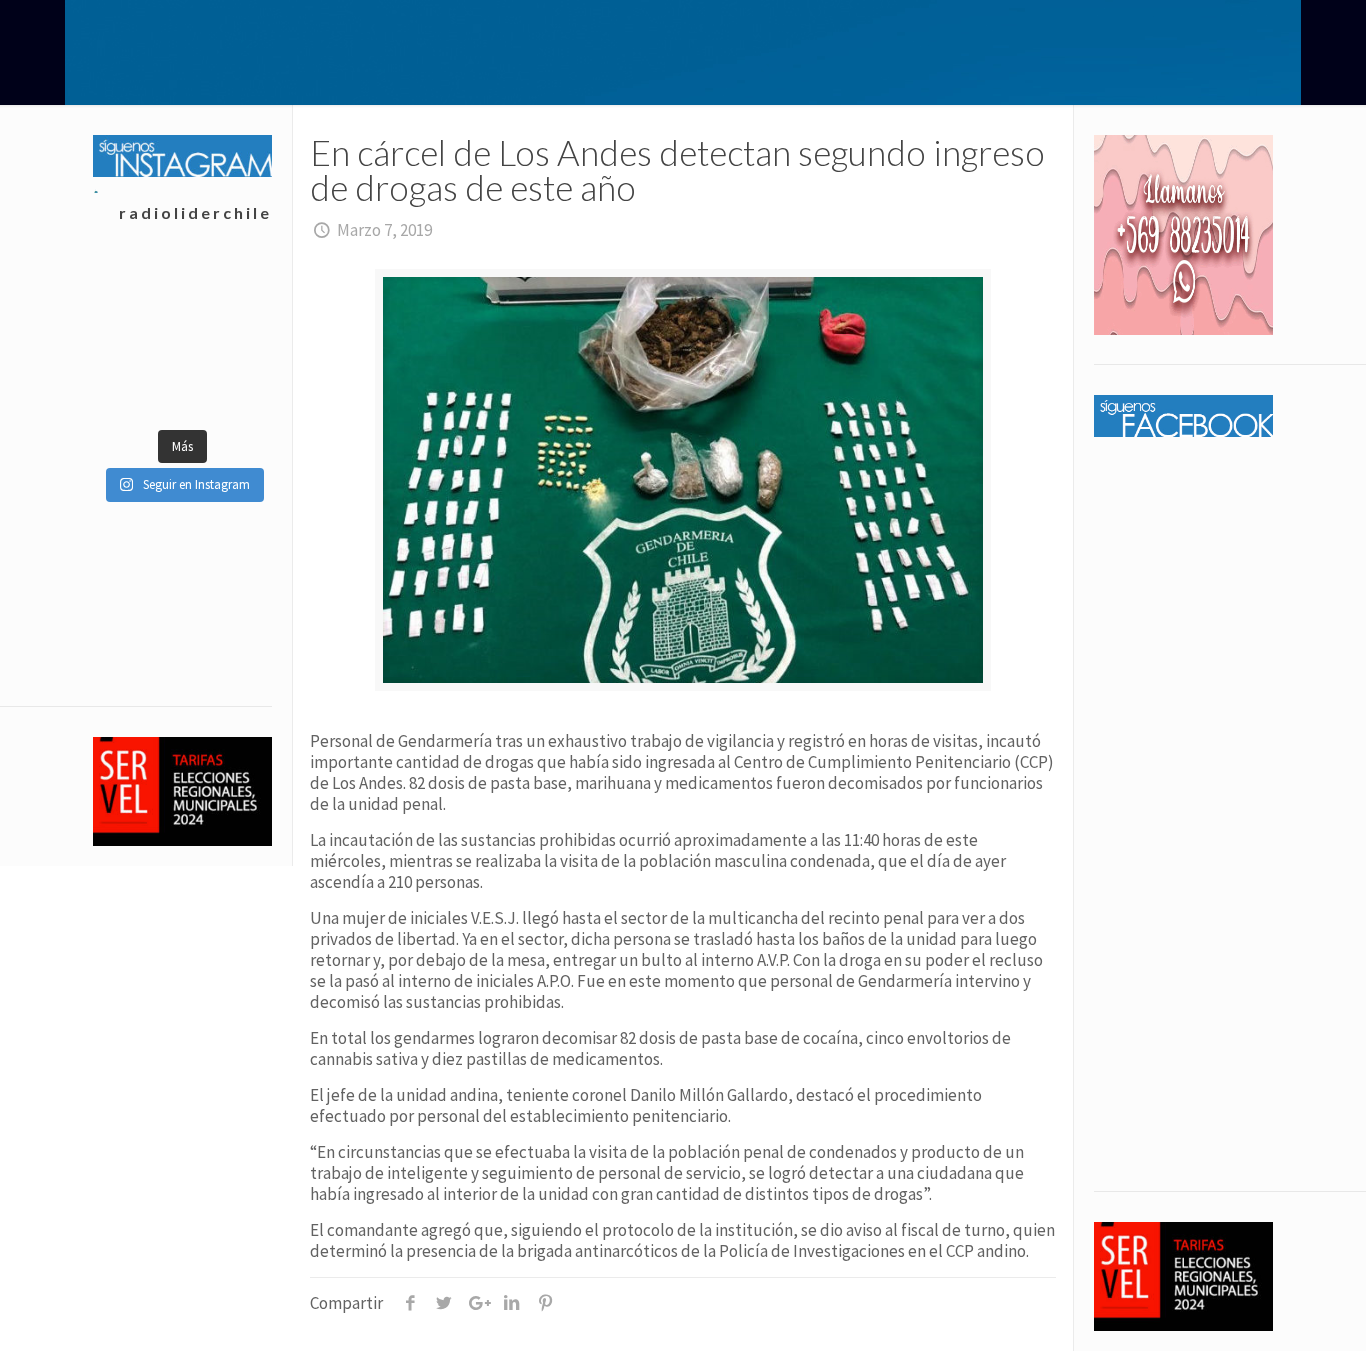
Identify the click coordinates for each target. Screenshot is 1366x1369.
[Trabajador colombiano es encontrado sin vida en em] (226, 388)
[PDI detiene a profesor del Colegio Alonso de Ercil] (137, 288)
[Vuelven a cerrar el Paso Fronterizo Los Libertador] (137, 338)
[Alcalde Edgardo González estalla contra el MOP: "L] (226, 338)
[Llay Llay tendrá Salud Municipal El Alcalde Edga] (226, 288)
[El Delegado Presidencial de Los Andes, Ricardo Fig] (137, 388)
